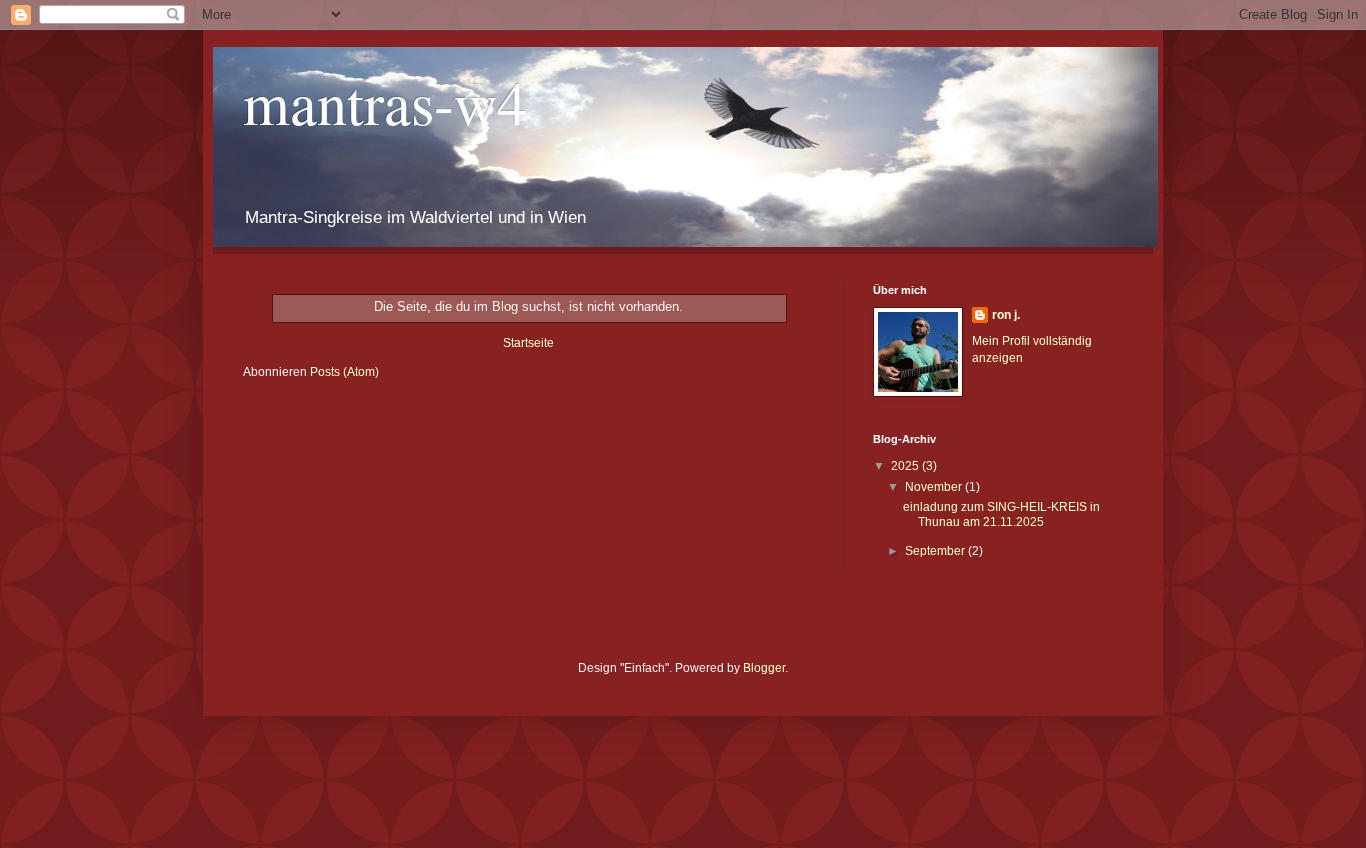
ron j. (1006, 315)
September (936, 551)
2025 (906, 466)
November (935, 487)
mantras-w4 (385, 102)
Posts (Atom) (344, 372)
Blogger (764, 668)
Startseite (528, 343)
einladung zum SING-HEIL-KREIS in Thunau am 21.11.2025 (1001, 514)
